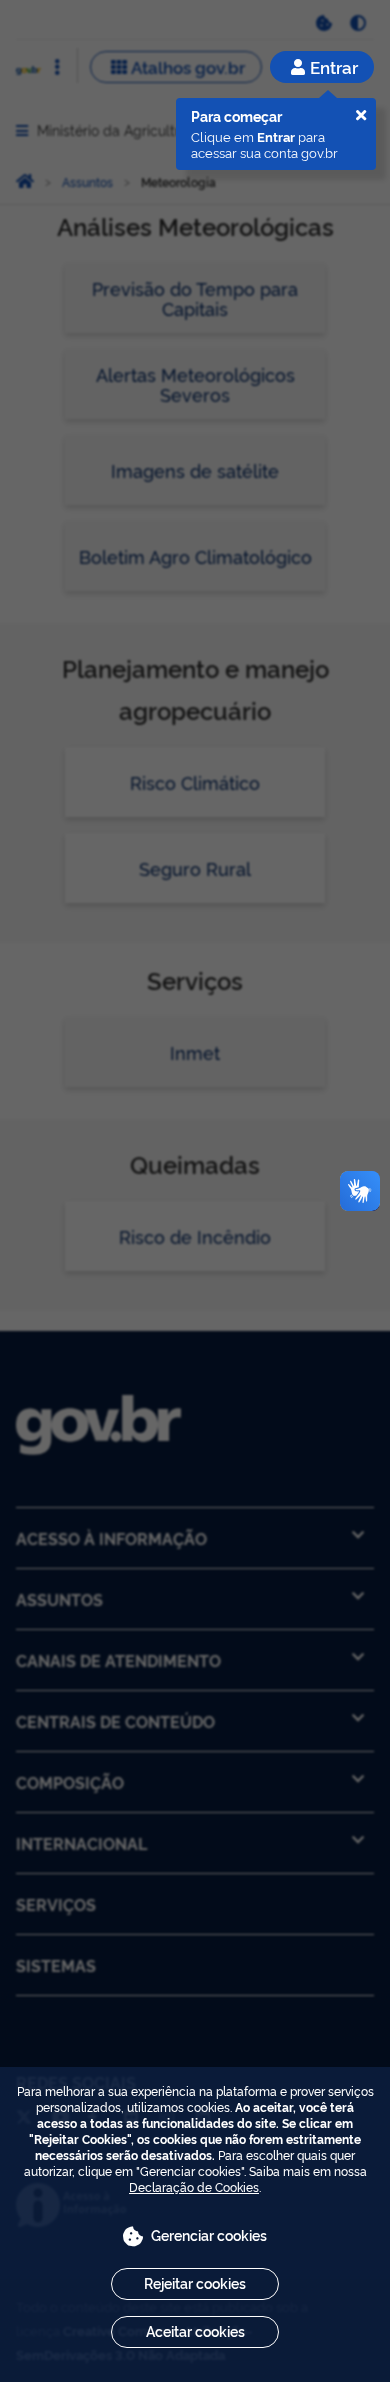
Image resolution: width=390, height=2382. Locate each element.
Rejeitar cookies (195, 2282)
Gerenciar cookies (209, 2234)
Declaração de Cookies (194, 2186)
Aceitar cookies (195, 2330)
